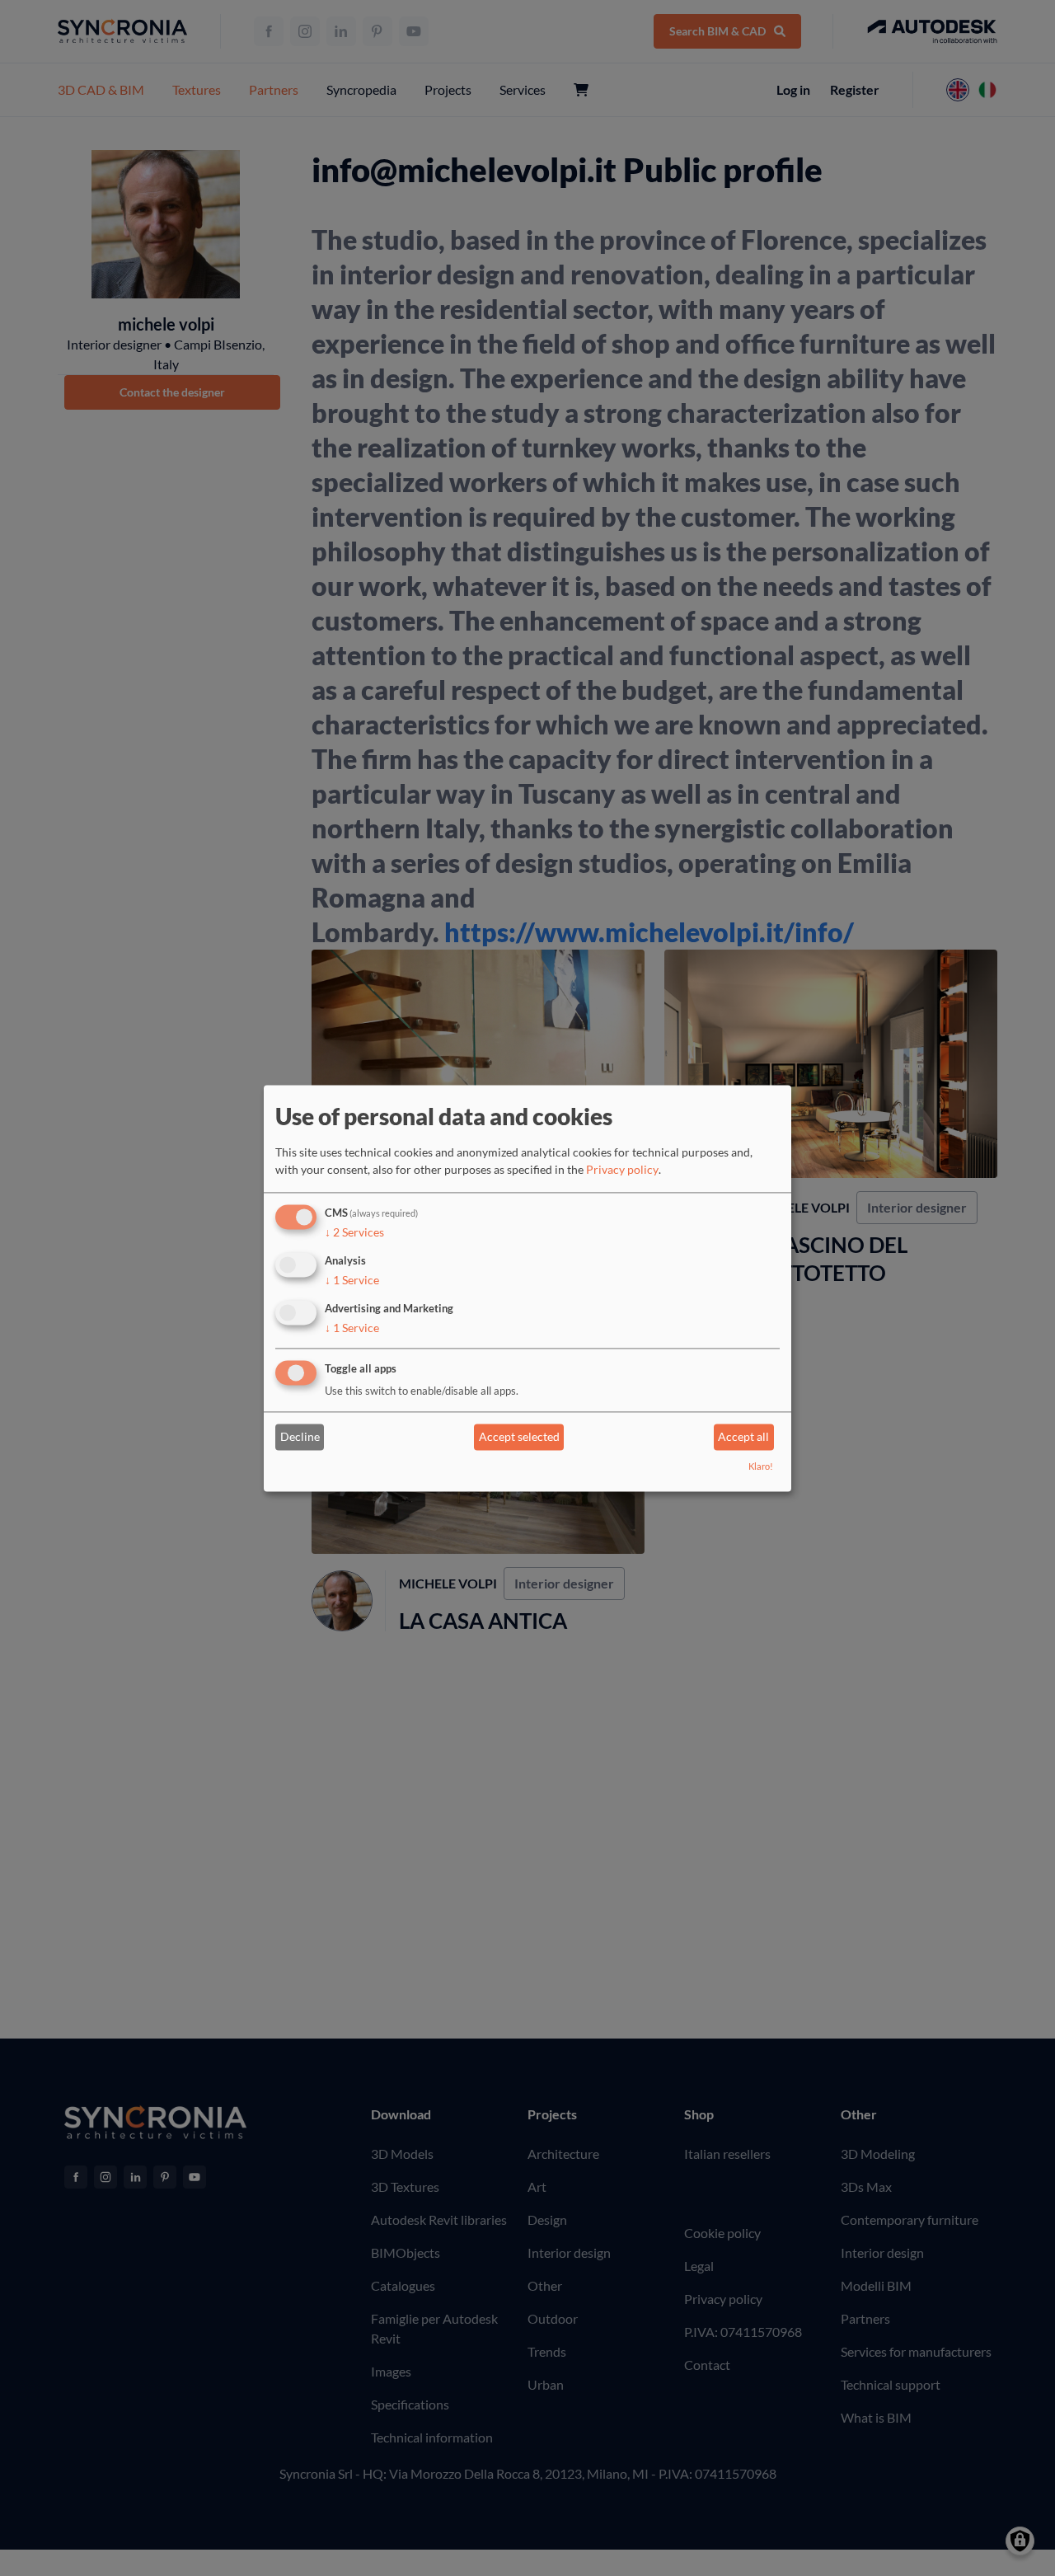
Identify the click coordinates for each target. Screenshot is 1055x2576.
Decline (300, 1437)
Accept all (743, 1437)
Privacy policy (622, 1170)
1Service (352, 1280)
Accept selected (519, 1437)
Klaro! (761, 1466)
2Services (354, 1233)
